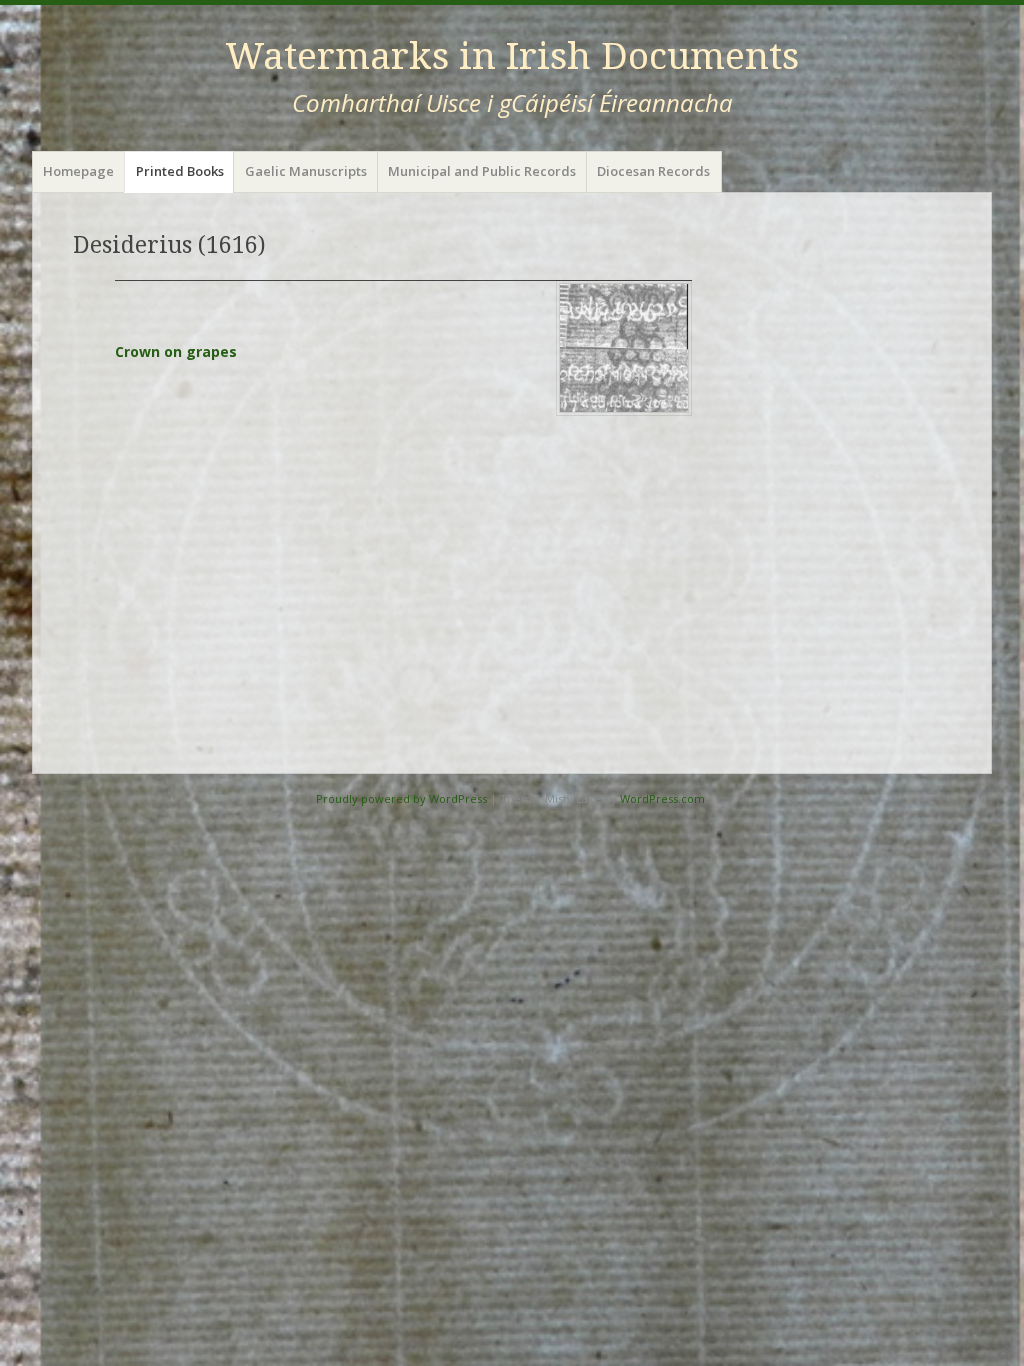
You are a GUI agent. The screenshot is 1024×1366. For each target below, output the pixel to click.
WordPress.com (662, 798)
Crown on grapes (176, 351)
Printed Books (180, 171)
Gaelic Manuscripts (306, 171)
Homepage (78, 171)
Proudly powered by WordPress (401, 798)
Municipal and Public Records (482, 171)
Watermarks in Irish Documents (512, 56)
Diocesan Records (653, 171)
